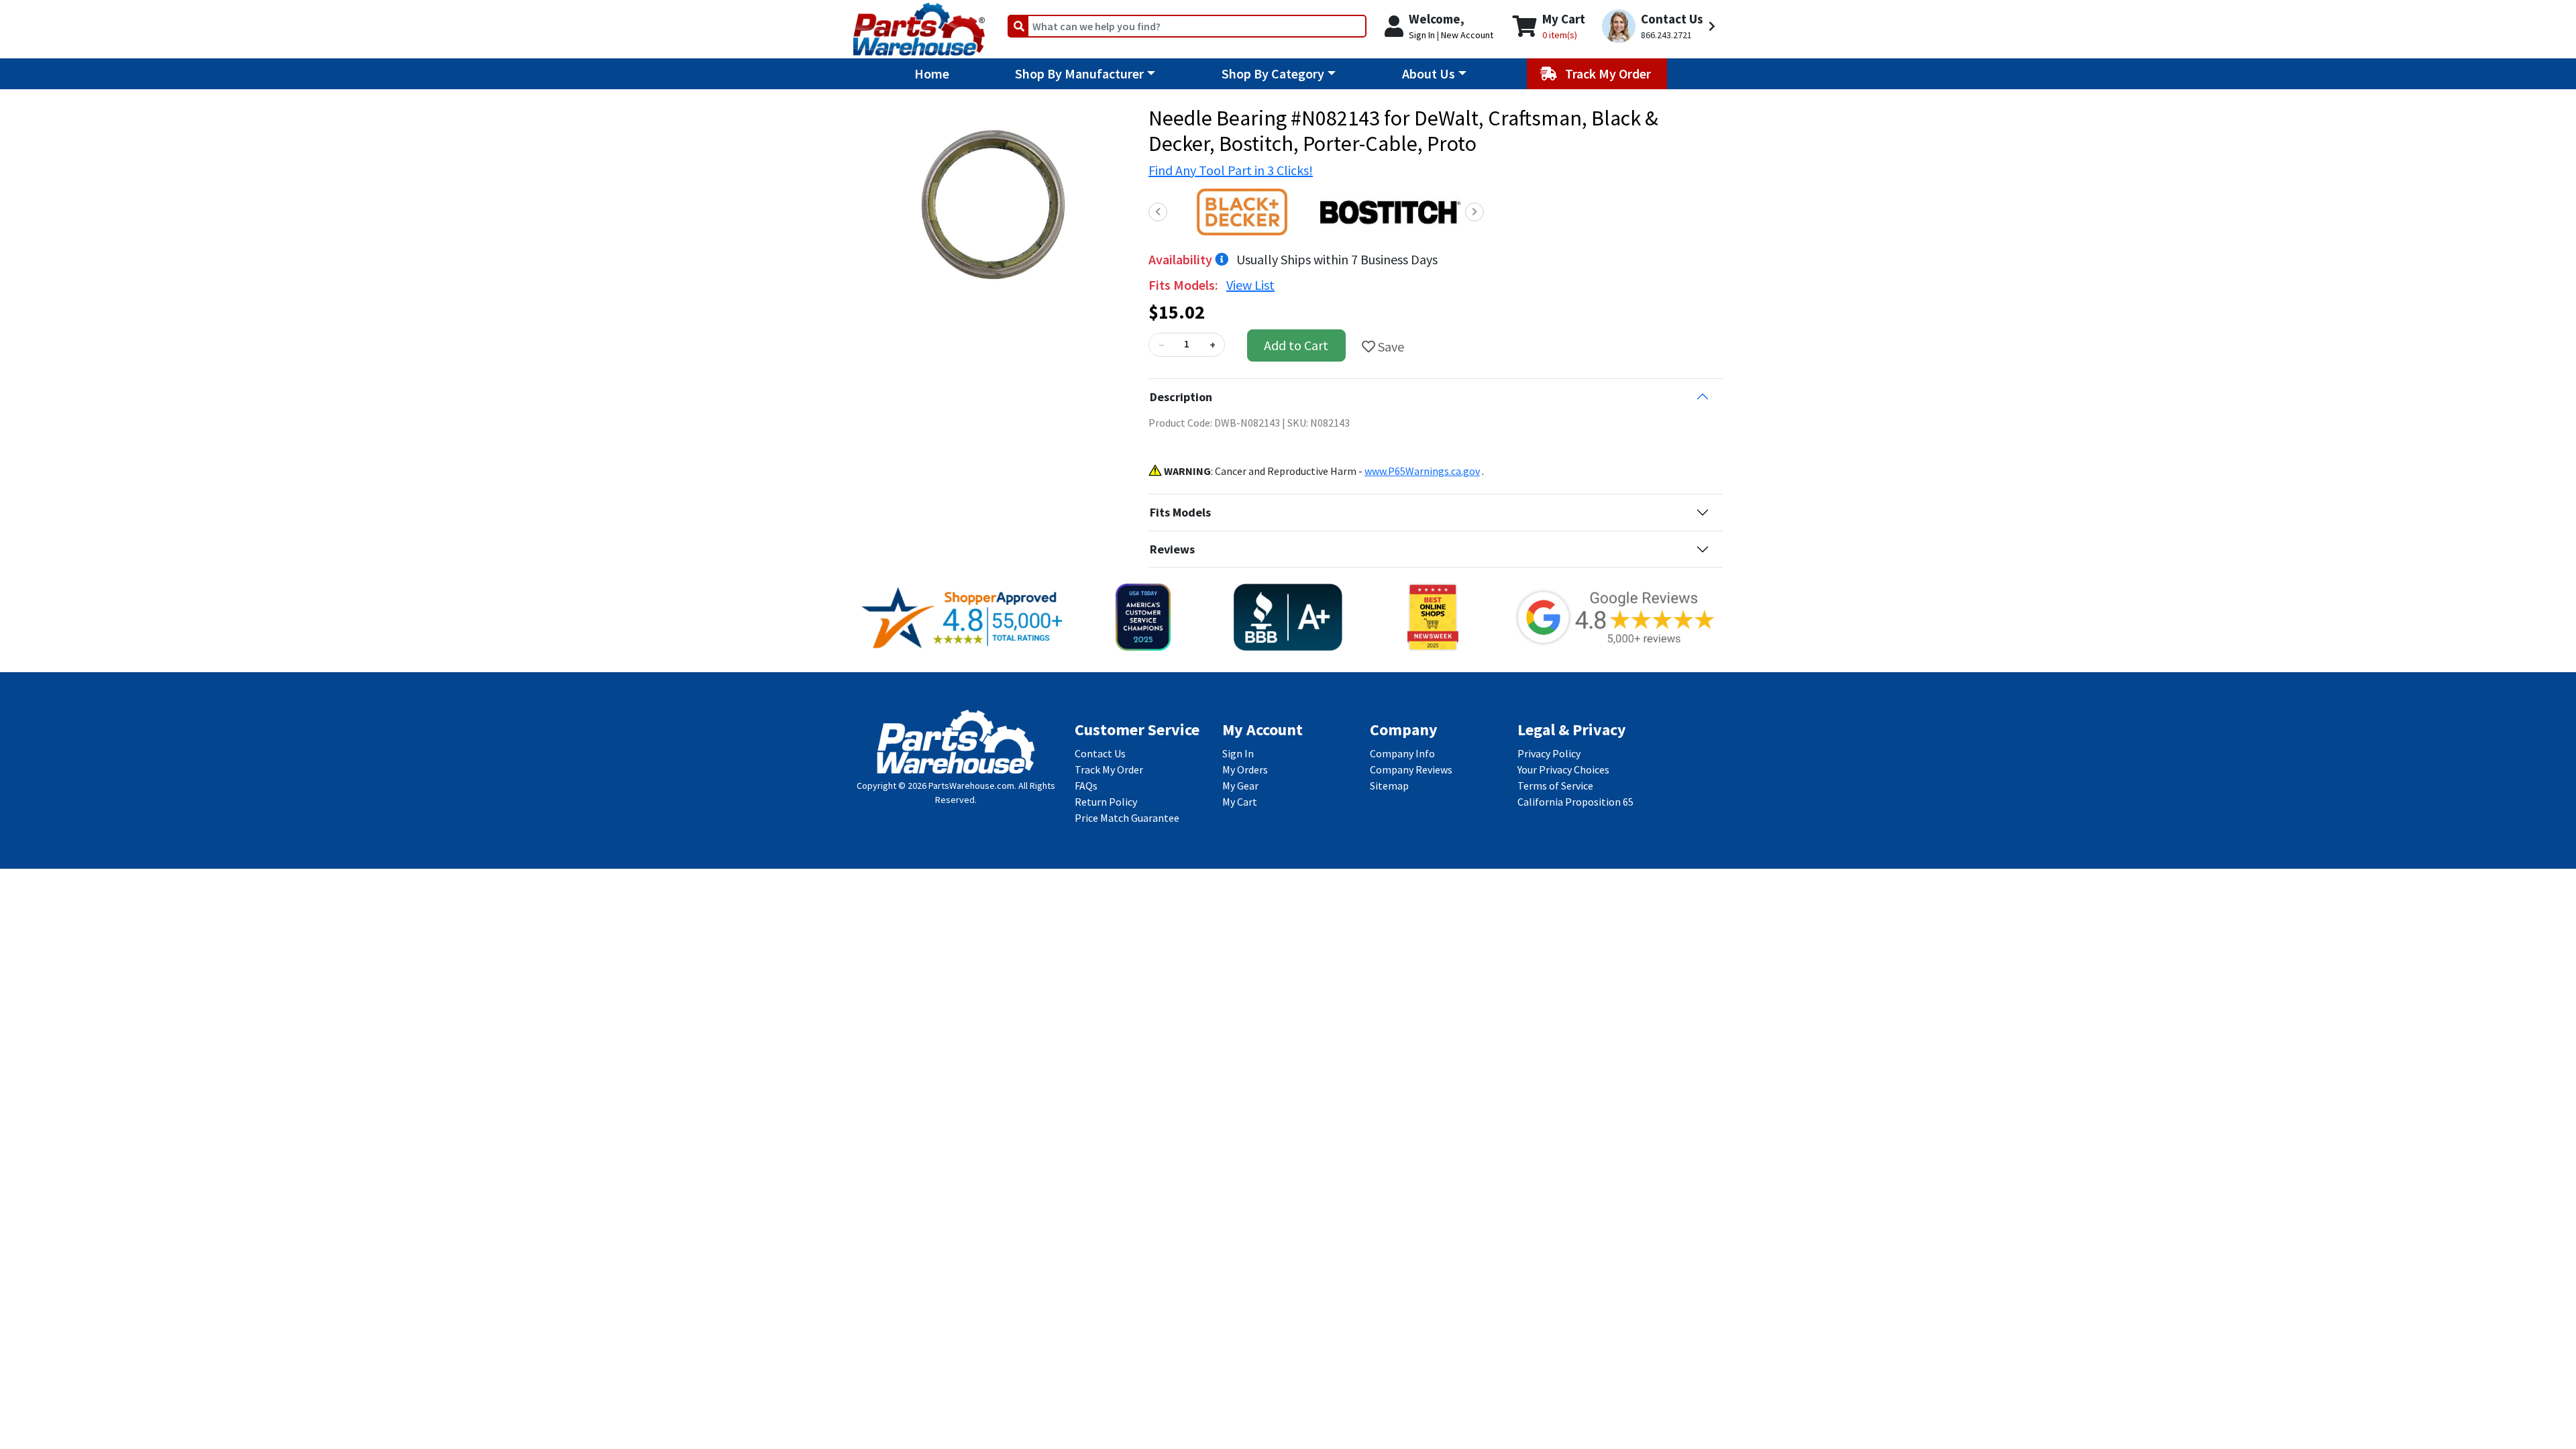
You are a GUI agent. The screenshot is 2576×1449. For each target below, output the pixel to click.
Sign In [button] (1422, 35)
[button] (1661, 26)
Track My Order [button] (1609, 73)
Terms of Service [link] (1555, 786)
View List (1250, 285)
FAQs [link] (1086, 786)
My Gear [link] (1240, 786)
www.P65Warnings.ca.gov (1422, 471)
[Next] (1474, 212)
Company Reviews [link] (1411, 769)
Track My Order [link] (1109, 769)
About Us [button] (1429, 73)
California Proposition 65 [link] (1575, 802)
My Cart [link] (1240, 802)
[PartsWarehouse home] (919, 25)
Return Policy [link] (1106, 802)
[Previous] (1158, 212)
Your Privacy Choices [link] (1563, 769)
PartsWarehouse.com (971, 786)
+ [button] (1213, 345)
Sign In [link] (1238, 753)
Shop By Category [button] (1273, 73)
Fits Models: (1185, 285)
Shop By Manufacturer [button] (1079, 73)
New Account (1467, 35)
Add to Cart (1296, 345)
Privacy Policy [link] (1549, 753)
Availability (1182, 259)
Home (932, 73)
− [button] (1161, 345)
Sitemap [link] (1389, 786)
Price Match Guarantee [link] (1127, 818)
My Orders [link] (1245, 769)
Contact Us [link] (1100, 753)
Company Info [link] (1402, 753)
